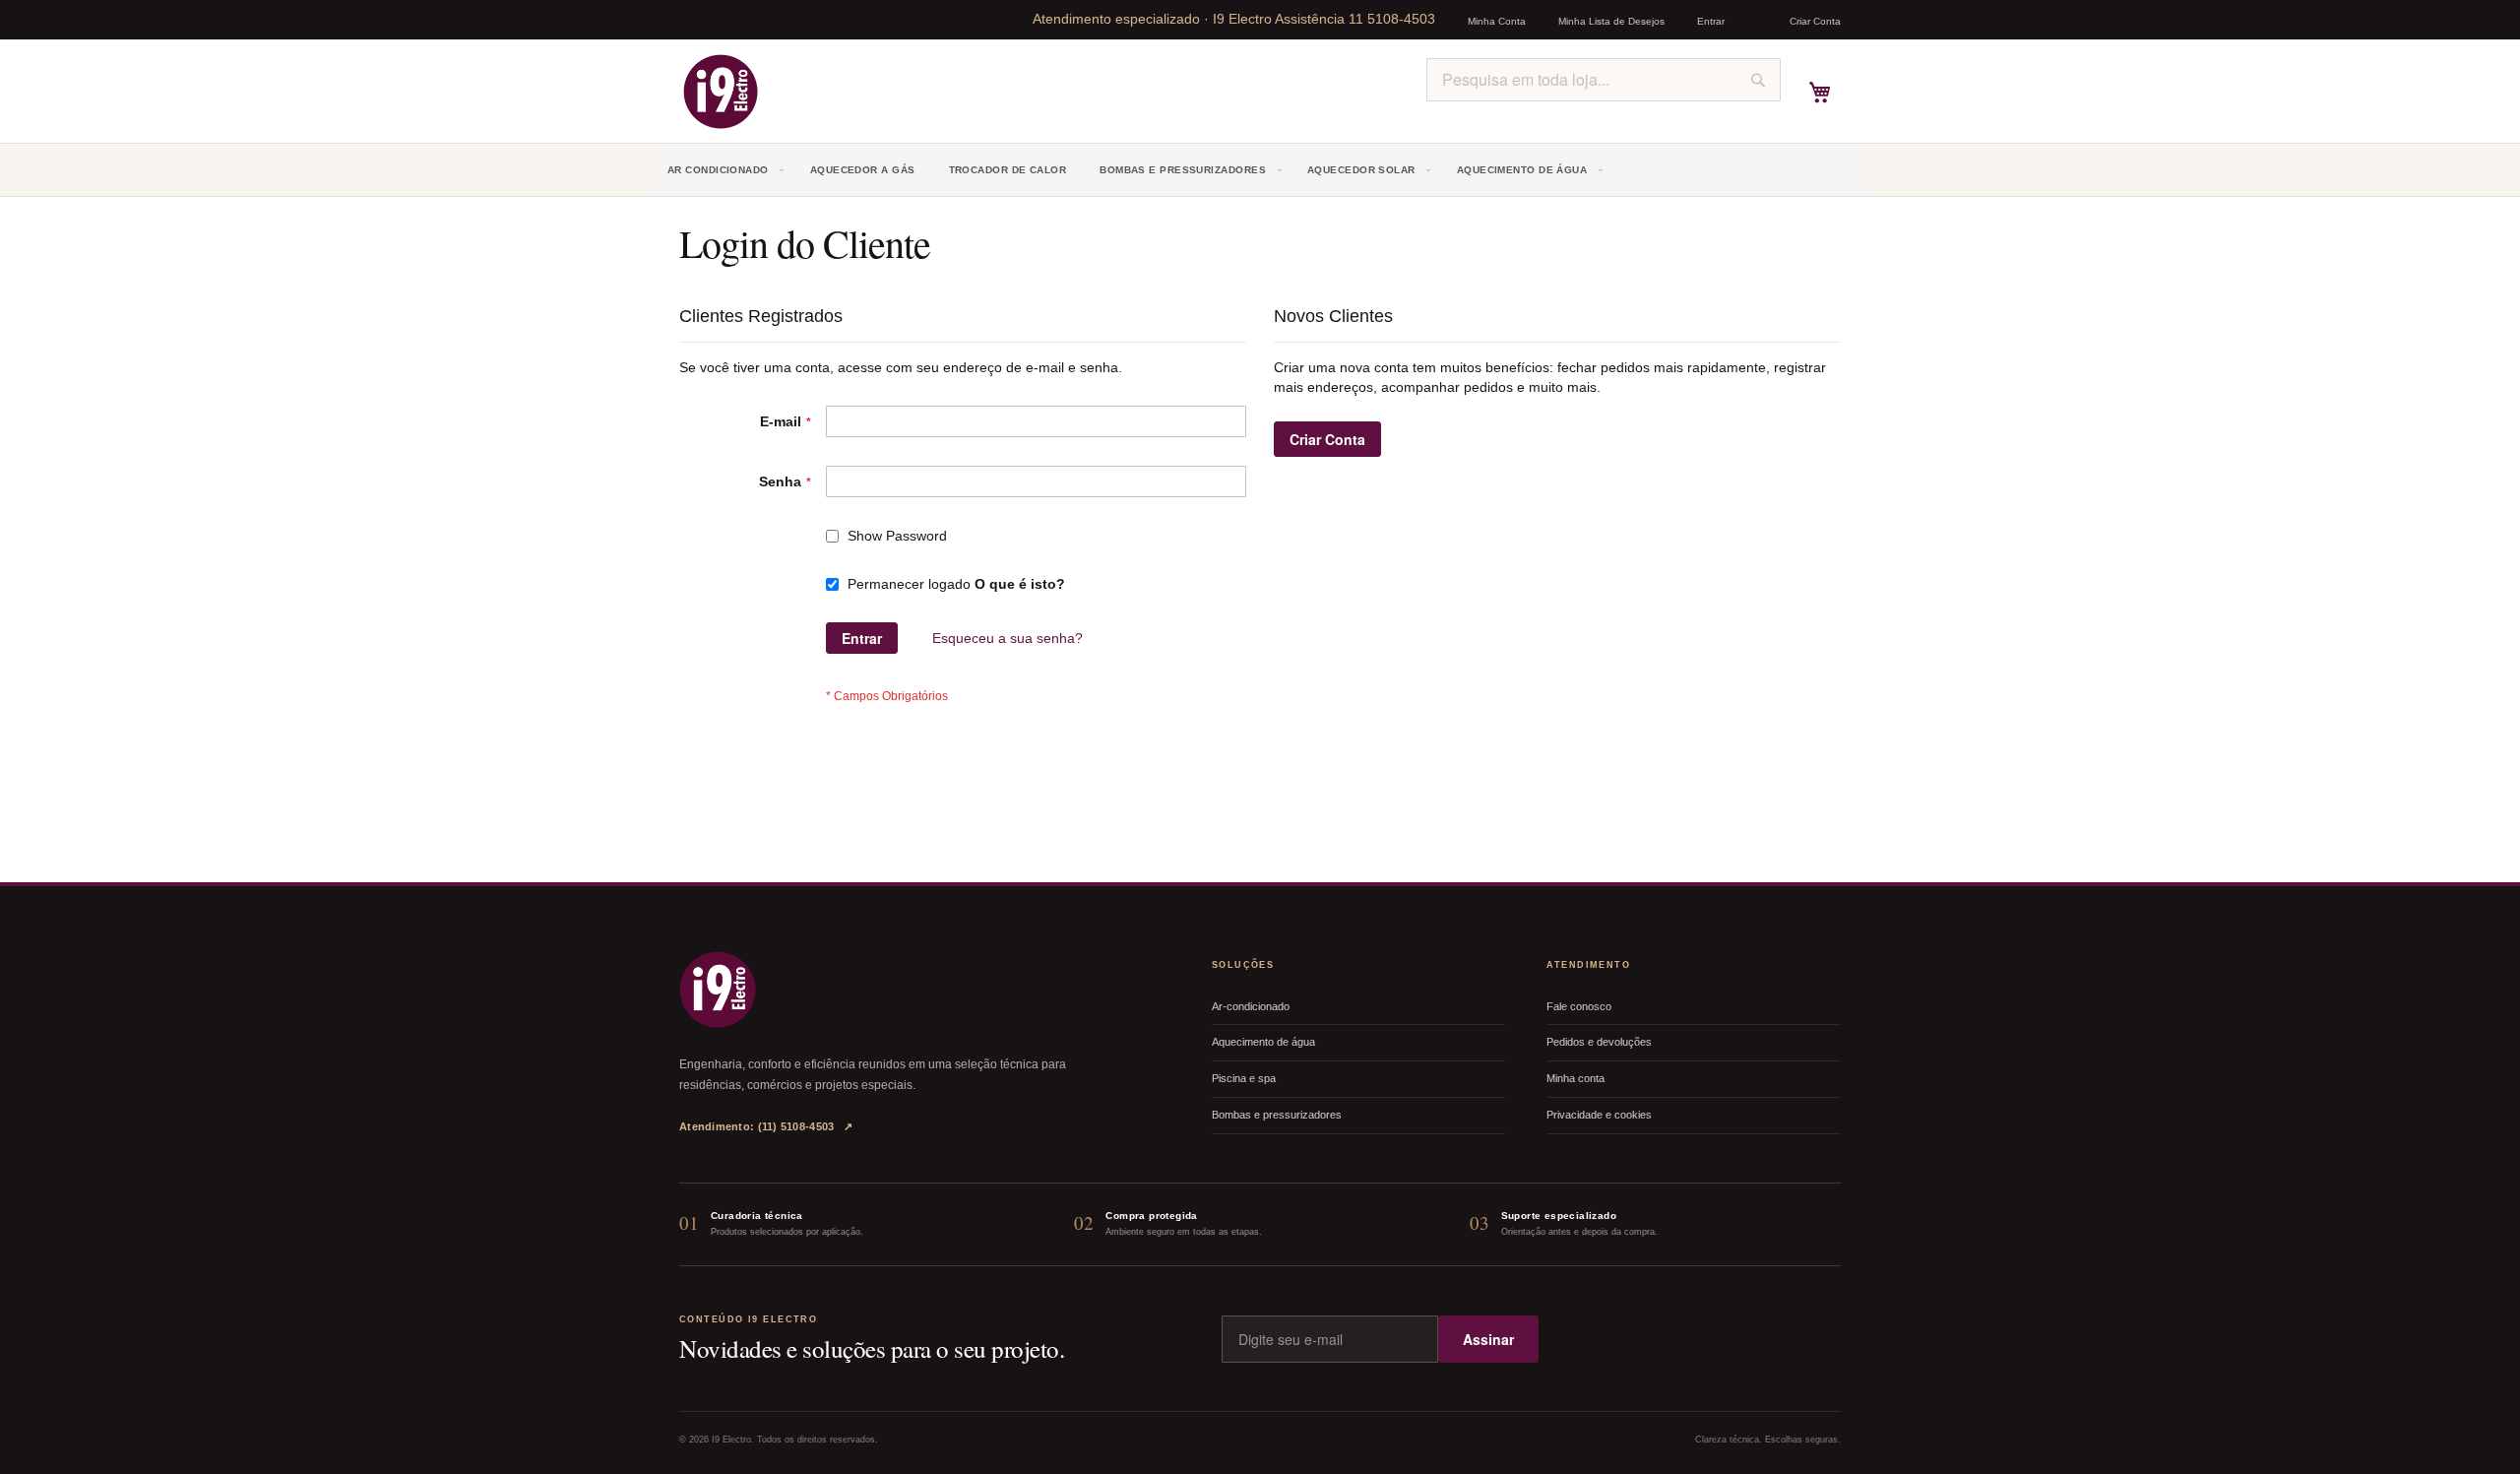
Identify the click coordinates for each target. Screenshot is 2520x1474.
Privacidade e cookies (1599, 1115)
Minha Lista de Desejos (1611, 21)
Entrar (1711, 21)
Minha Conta (1497, 21)
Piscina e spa (1244, 1078)
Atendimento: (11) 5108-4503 (766, 1126)
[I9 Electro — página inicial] (718, 990)
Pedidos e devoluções (1599, 1042)
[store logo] (721, 92)
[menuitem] (728, 170)
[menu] (1260, 170)
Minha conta (1575, 1078)
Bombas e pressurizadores (1277, 1115)
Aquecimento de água (1263, 1042)
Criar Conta (1815, 21)
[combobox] (1604, 80)
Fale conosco (1579, 1006)
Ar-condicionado (1251, 1006)
